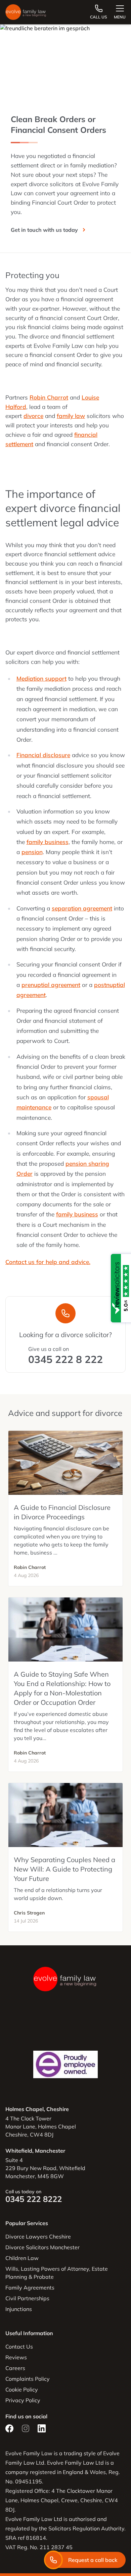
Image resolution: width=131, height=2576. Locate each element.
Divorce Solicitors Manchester (42, 2247)
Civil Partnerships (27, 2298)
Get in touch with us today (44, 230)
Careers (15, 2368)
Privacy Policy (23, 2400)
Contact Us (19, 2347)
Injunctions (19, 2309)
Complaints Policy (28, 2379)
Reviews (16, 2357)
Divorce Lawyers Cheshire (38, 2237)
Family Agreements (30, 2288)
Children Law (22, 2258)
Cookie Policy (22, 2389)
